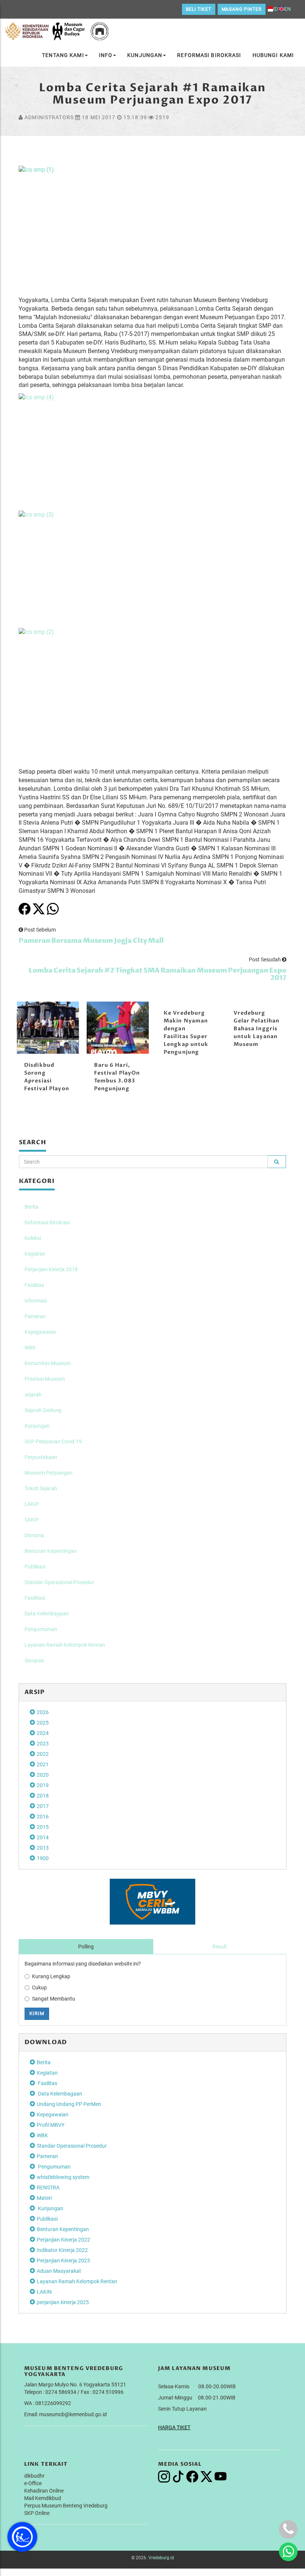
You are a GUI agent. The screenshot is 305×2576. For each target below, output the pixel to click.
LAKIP (32, 1504)
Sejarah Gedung (43, 1410)
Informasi (36, 1301)
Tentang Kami (63, 55)
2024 (43, 1733)
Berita (31, 1207)
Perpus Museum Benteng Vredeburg (66, 2506)
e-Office (33, 2483)
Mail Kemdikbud (43, 2498)
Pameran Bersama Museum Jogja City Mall (91, 941)
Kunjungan (145, 55)
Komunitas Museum (48, 1363)
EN (288, 9)
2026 (43, 1712)
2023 (43, 1744)
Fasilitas (34, 1285)
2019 (43, 1785)
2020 (43, 1775)
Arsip (35, 1692)
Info (106, 55)
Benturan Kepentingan (51, 1551)
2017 (43, 1806)
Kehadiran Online (44, 2491)
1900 (43, 1858)
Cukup (39, 1987)
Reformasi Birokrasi (209, 55)
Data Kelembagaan (47, 1614)
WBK (30, 1348)
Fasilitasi (35, 1598)
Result (220, 1947)
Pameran (35, 1316)
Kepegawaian (40, 1332)
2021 (43, 1764)
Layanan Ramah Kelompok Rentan (65, 1645)
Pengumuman (41, 1629)
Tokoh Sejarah (41, 1488)
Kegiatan (35, 1254)
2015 (43, 1827)
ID (275, 9)
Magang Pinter (242, 9)
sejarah (33, 1395)
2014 (43, 1837)
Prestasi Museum (45, 1379)
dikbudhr (34, 2476)
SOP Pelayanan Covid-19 (53, 1441)
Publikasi (35, 1567)
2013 (43, 1848)
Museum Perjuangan (49, 1473)
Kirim (37, 2013)
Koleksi (33, 1238)
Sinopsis (34, 1660)
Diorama (34, 1535)
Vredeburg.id (161, 2558)
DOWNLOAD (46, 2042)
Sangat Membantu (54, 1999)
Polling (86, 1947)
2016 (43, 1817)
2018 (43, 1796)
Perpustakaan (41, 1457)
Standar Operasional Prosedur (60, 1582)
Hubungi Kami (273, 55)
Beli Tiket (199, 9)
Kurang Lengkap (51, 1976)
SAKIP (32, 1520)
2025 (43, 1723)
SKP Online (37, 2513)
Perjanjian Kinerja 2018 (51, 1269)
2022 (43, 1754)
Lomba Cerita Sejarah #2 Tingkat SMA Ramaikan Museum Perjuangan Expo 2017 (158, 974)
